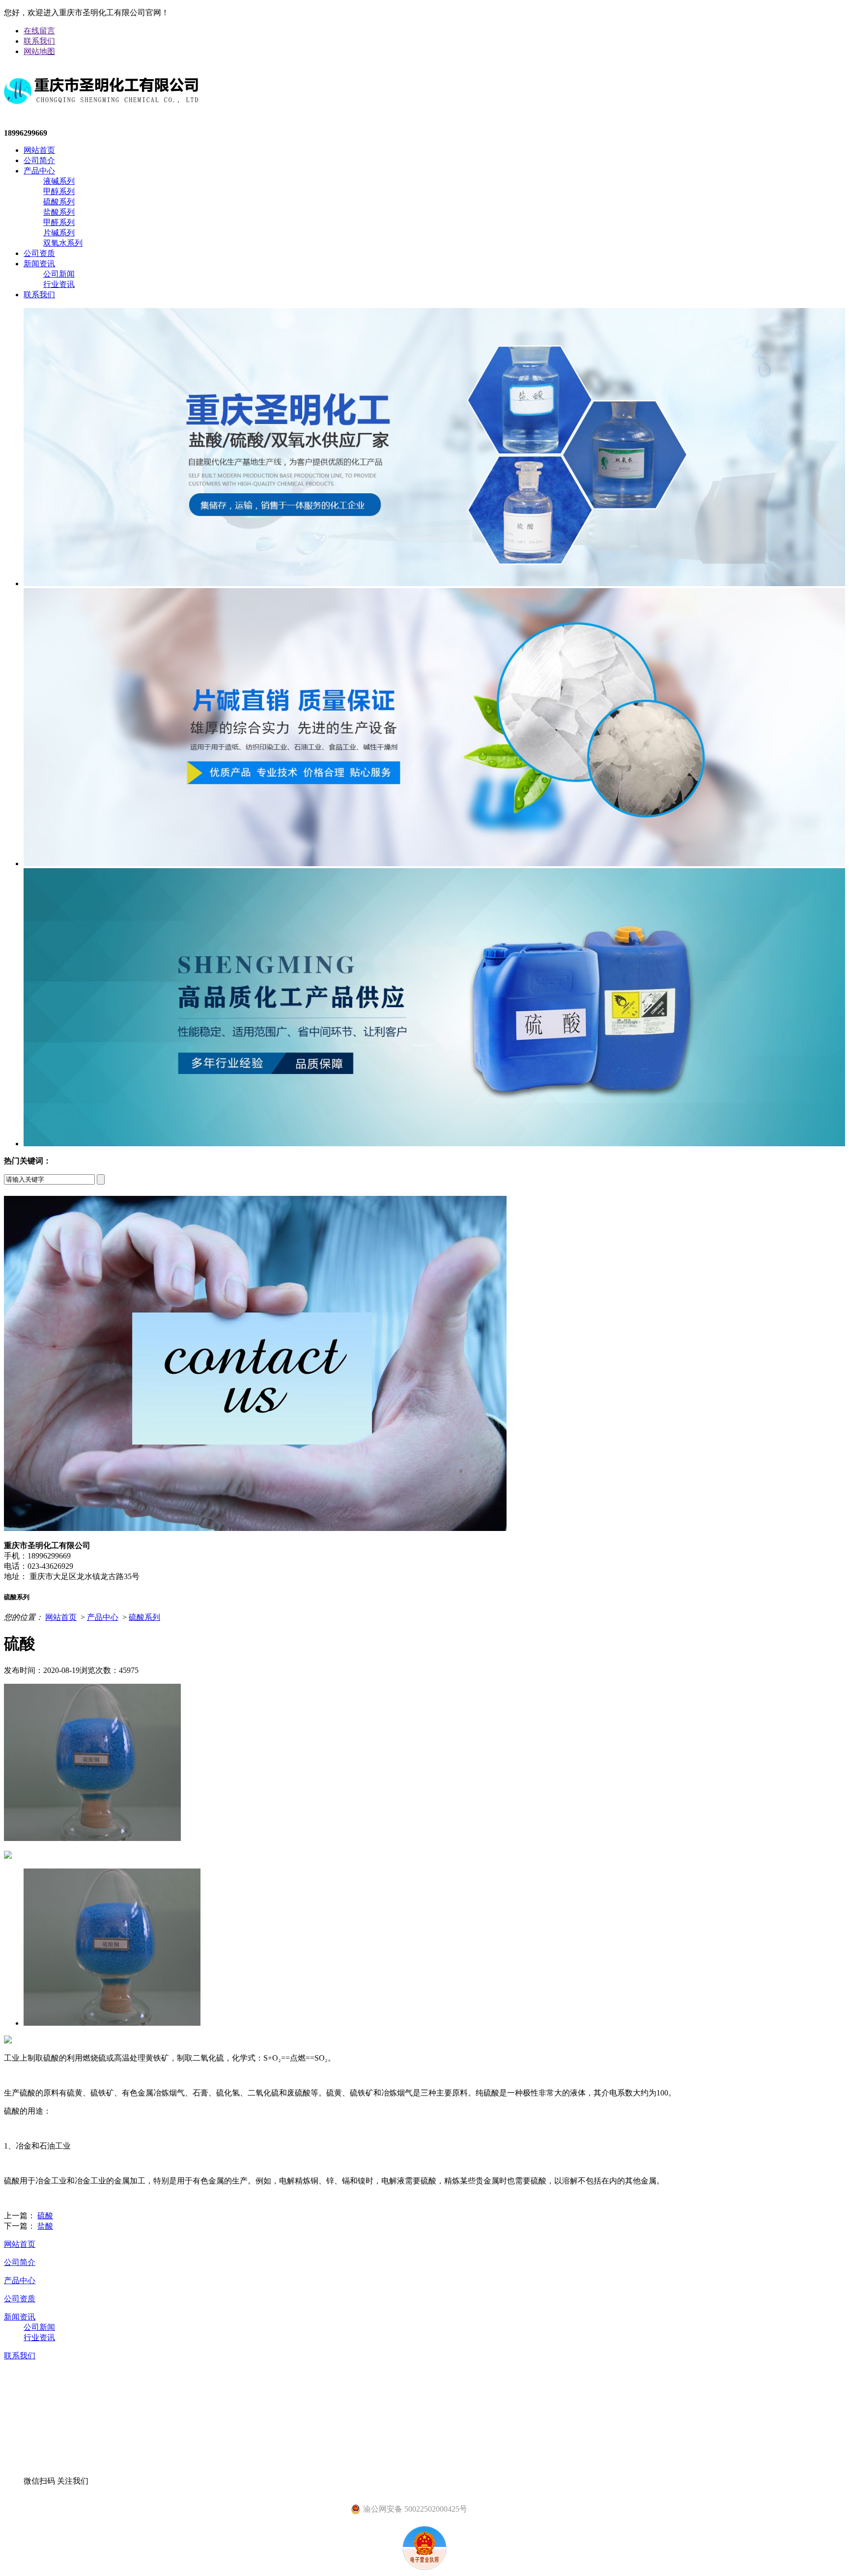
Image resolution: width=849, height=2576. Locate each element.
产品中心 (39, 171)
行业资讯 (59, 284)
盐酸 (45, 2226)
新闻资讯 (39, 264)
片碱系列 (59, 233)
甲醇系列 (59, 191)
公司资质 (39, 253)
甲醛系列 (59, 222)
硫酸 (45, 2216)
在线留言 (39, 31)
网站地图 (39, 51)
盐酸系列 (59, 212)
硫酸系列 (59, 202)
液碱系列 (59, 181)
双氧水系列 (63, 243)
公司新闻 (59, 274)
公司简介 (39, 160)
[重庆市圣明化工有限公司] (101, 112)
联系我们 (39, 41)
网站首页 (39, 150)
